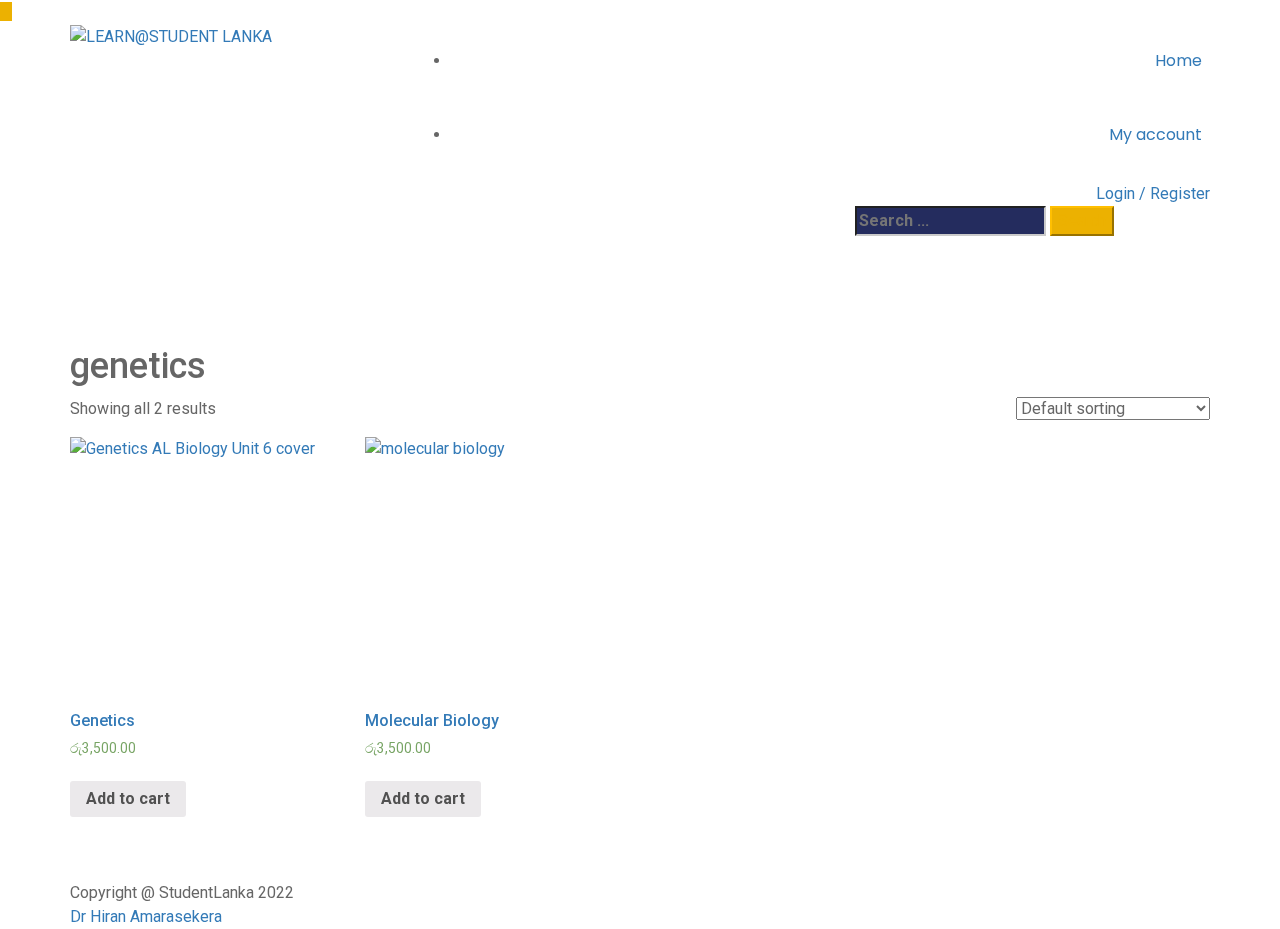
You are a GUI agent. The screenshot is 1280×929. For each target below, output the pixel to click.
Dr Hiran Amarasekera (146, 916)
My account (1155, 134)
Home (1178, 60)
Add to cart (128, 798)
